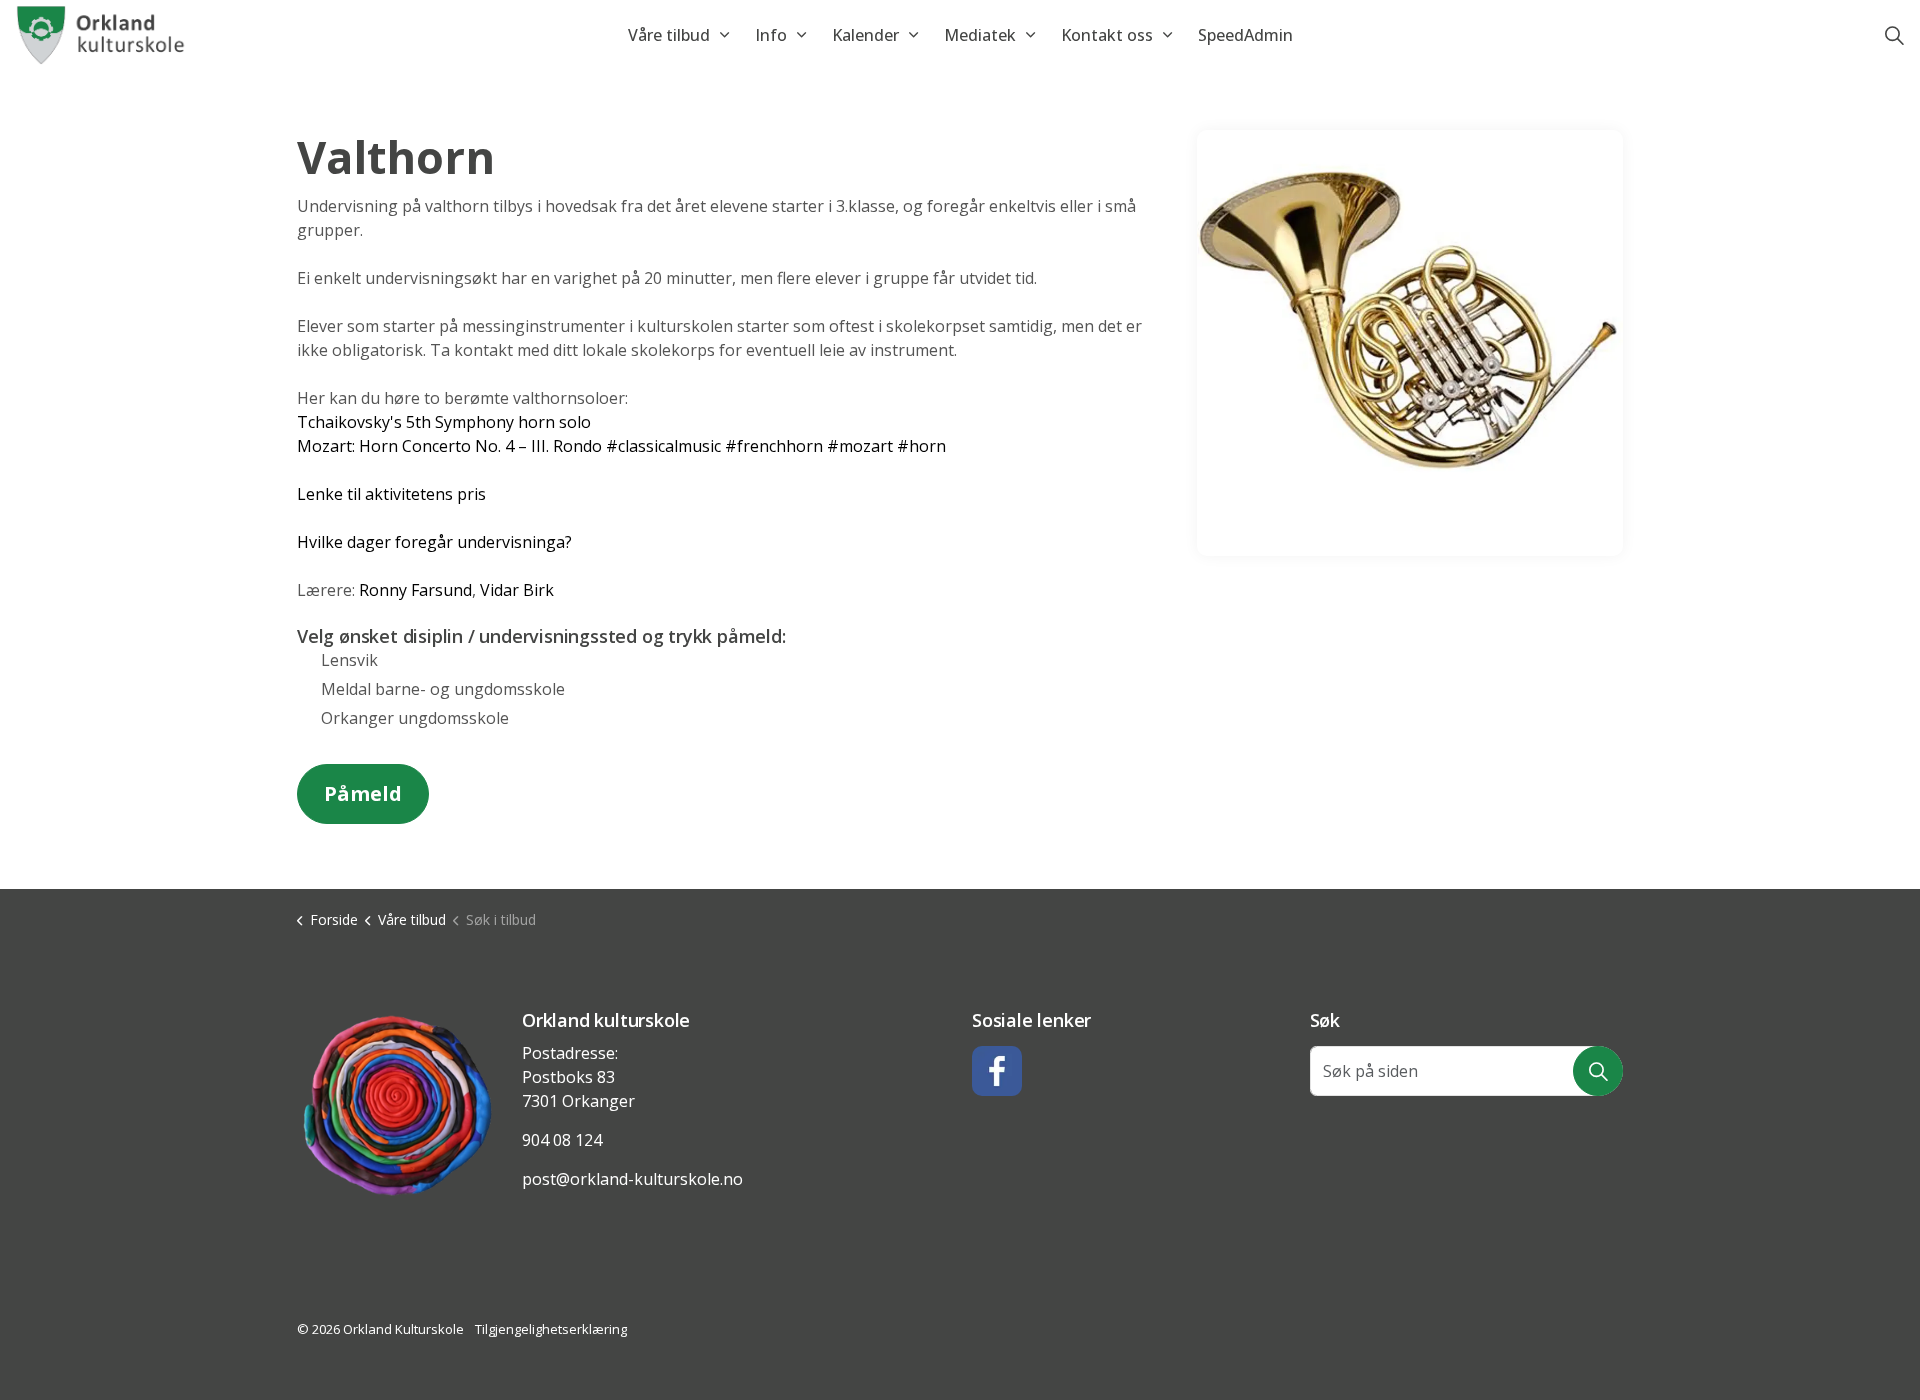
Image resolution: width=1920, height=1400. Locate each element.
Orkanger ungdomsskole (415, 718)
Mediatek (980, 35)
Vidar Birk (517, 590)
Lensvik (349, 660)
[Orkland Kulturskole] (102, 35)
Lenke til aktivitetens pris (391, 494)
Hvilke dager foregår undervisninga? (434, 542)
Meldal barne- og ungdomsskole (443, 689)
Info (771, 35)
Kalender (865, 35)
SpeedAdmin (1245, 35)
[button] (397, 1105)
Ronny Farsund (415, 590)
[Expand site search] (1894, 35)
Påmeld (363, 793)
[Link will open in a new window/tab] (997, 1071)
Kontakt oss (1107, 35)
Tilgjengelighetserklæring (551, 1329)
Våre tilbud (669, 35)
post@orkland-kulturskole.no (632, 1179)
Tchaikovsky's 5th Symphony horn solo (444, 422)
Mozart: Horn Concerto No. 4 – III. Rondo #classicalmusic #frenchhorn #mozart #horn (621, 446)
